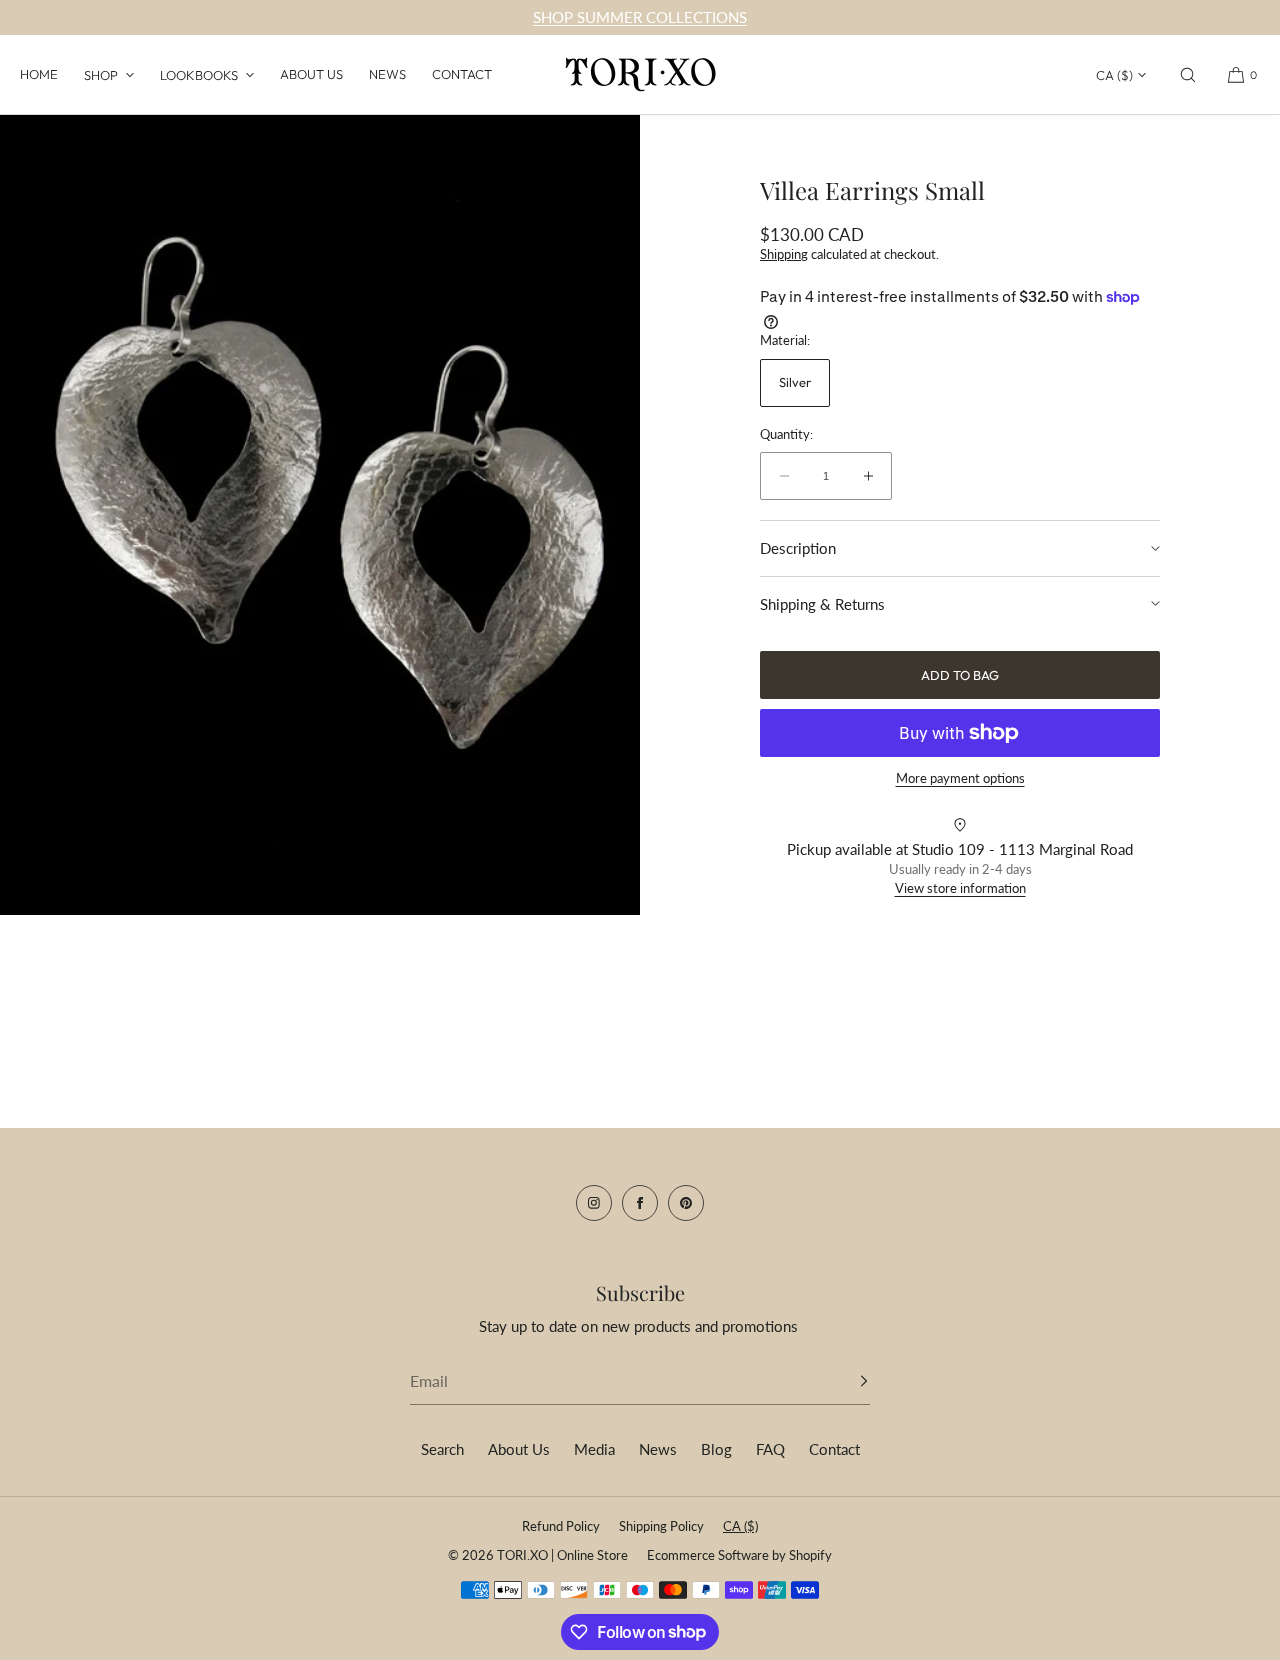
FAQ (770, 1449)
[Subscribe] (845, 1381)
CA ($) (1114, 75)
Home (39, 74)
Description (798, 548)
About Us (311, 74)
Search (442, 1449)
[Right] (595, 510)
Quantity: (786, 434)
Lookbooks (199, 75)
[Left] (45, 510)
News (387, 74)
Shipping (784, 254)
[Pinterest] (686, 1203)
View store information (960, 888)
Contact (462, 74)
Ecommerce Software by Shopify (739, 1555)
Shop (101, 75)
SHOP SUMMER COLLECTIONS (640, 17)
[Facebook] (640, 1203)
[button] (1188, 74)
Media (594, 1449)
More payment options (960, 778)
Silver (795, 382)
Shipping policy (661, 1526)
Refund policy (561, 1526)
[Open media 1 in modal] (320, 515)
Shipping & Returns (822, 604)
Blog (716, 1449)
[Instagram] (594, 1203)
